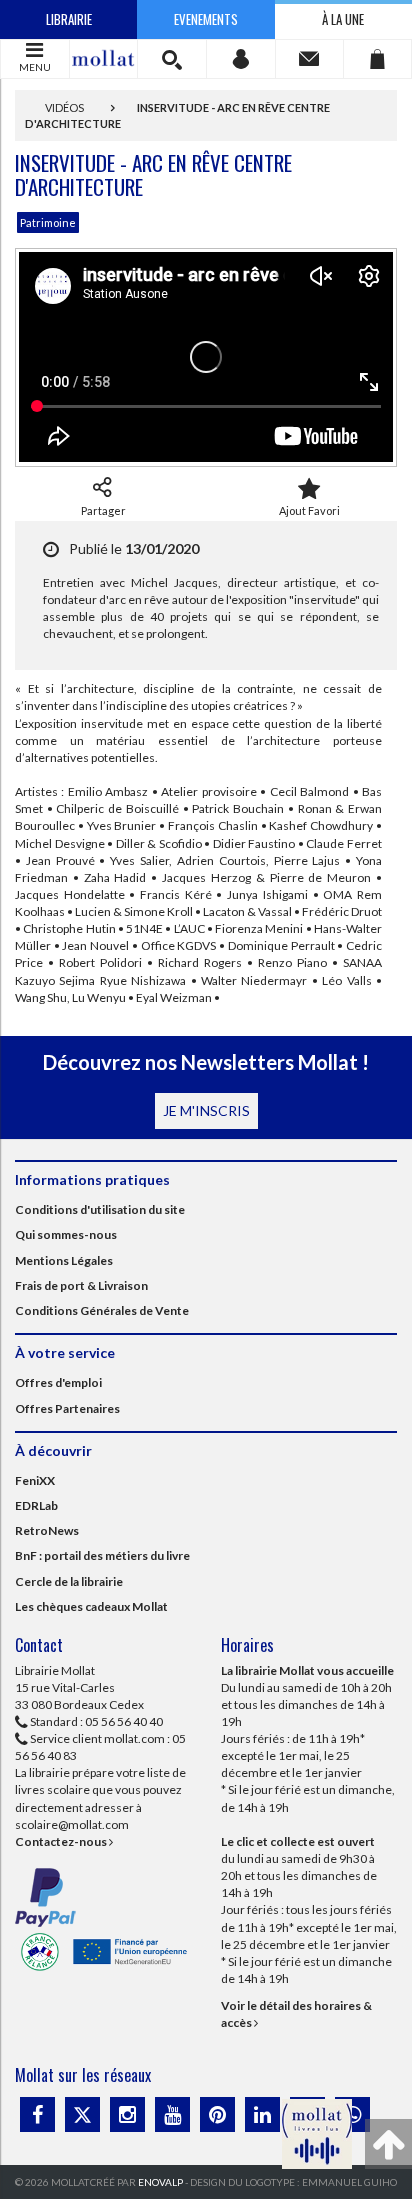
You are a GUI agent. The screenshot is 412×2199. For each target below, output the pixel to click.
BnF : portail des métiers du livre (102, 1555)
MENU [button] (35, 67)
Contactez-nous (62, 1841)
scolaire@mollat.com (72, 1824)
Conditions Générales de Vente (102, 1310)
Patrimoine (48, 222)
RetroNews (47, 1530)
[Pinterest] (217, 2114)
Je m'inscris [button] (206, 1110)
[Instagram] (127, 2114)
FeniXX (35, 1480)
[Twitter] (82, 2114)
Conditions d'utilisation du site (100, 1209)
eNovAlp (160, 2182)
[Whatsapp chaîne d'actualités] (352, 2114)
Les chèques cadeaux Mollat (91, 1606)
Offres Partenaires (67, 1408)
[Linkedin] (262, 2114)
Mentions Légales (64, 1260)
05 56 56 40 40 (124, 1721)
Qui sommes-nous (66, 1234)
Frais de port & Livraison (81, 1285)
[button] (172, 59)
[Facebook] (37, 2114)
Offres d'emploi (58, 1382)
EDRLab (36, 1505)
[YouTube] (172, 2114)
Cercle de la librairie (69, 1581)
